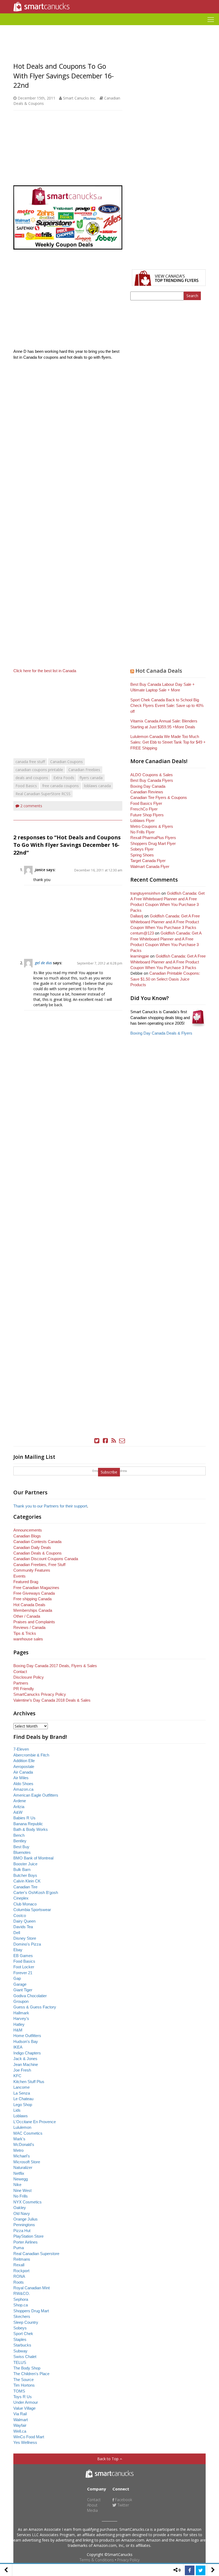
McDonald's (24, 2144)
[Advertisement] (109, 27)
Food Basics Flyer (146, 803)
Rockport (21, 2271)
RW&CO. (22, 2293)
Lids (17, 2110)
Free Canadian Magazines (36, 1588)
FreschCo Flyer (144, 809)
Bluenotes (22, 1852)
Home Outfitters (27, 2036)
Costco (20, 1915)
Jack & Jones (25, 2059)
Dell (17, 1933)
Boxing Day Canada (148, 786)
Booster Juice (25, 1864)
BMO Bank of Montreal (33, 1858)
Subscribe (109, 1472)
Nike (17, 2185)
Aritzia (19, 1807)
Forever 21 (23, 1973)
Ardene (20, 1801)
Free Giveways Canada (34, 1593)
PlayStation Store (28, 2236)
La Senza (22, 2093)
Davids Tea (23, 1927)
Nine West (22, 2190)
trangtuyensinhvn (145, 893)
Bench (19, 1835)
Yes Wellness (25, 2442)
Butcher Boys (25, 1875)
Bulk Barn (22, 1869)
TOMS (19, 2391)
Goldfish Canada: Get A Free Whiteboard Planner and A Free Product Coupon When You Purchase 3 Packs (165, 922)
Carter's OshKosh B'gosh (36, 1892)
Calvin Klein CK (27, 1881)
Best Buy (21, 1847)
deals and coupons (32, 778)
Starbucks (22, 2345)
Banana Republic (28, 1824)
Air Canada (23, 1772)
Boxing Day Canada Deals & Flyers (161, 1033)
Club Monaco (25, 1904)
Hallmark (21, 2013)
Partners (21, 1683)
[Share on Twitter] (201, 2570)
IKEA (18, 2047)
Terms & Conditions (97, 2560)
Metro (18, 2150)
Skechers (22, 2316)
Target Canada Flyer (148, 861)
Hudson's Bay (26, 2041)
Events (19, 1576)
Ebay (18, 1950)
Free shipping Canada (32, 1599)
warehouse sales (28, 1639)
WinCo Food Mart (29, 2437)
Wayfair (20, 2425)
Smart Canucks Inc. (79, 98)
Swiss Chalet (25, 2357)
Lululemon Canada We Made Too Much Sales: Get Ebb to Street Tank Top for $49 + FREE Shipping (168, 742)
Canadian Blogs (27, 1536)
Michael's (22, 2156)
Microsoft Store (27, 2162)
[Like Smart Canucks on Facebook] (105, 1441)
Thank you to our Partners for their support (50, 1506)
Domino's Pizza (27, 1944)
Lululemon (22, 2127)
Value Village (24, 2408)
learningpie (140, 956)
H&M (18, 2030)
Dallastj (137, 916)
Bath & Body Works (31, 1829)
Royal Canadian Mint (32, 2288)
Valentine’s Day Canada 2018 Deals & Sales (52, 1700)
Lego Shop (23, 2105)
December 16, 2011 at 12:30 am (98, 870)
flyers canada (91, 778)
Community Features (32, 1570)
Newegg (21, 2179)
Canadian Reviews (147, 792)
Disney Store (25, 1938)
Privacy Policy (128, 2560)
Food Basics (26, 786)
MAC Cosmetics (28, 2133)
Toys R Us (23, 2397)
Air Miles (21, 1778)
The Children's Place (31, 2374)
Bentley (20, 1841)
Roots (19, 2282)
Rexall (19, 2265)
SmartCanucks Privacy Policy (40, 1694)
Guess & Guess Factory (35, 2007)
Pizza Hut (22, 2231)
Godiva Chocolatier (30, 1996)
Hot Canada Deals (159, 671)
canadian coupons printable (39, 770)
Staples (20, 2339)
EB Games (23, 1956)
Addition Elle (24, 1761)
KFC (17, 2076)
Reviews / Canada (29, 1627)
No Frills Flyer (142, 832)
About (92, 2505)
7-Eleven (21, 1749)
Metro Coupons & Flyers (152, 826)
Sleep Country (26, 2322)
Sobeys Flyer (142, 849)
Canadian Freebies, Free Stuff (39, 1565)
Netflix (19, 2173)
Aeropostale (24, 1767)
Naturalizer (23, 2167)
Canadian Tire (25, 1887)
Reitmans (22, 2259)
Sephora (21, 2299)
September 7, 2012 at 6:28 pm (100, 963)
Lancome (21, 2087)
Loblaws (21, 2116)
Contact (20, 1672)
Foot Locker (24, 1967)
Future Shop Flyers (147, 815)
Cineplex (21, 1898)
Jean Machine (26, 2064)
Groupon (21, 2001)
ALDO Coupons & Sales (152, 775)
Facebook (123, 2500)
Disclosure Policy (29, 1677)
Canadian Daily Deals (32, 1547)
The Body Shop (27, 2368)
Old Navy (22, 2213)
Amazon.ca (23, 1789)
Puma (19, 2248)
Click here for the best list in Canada (45, 671)
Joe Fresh (22, 2070)
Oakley (20, 2208)
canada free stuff (30, 762)
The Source (24, 2380)
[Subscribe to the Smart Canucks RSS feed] (114, 1441)
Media (92, 2510)
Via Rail (20, 2414)
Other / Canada (27, 1616)
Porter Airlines (26, 2242)
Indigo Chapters (27, 2053)
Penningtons (24, 2225)
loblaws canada (97, 786)
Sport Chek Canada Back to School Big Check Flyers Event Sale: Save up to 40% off (167, 706)
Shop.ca (21, 2305)
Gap (17, 1978)
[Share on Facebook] (190, 2570)
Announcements (28, 1530)
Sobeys (20, 2328)
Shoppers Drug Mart (31, 2311)
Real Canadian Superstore (36, 2254)
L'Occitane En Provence (35, 2122)
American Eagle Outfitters (36, 1795)
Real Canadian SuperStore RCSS (43, 794)
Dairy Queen (24, 1921)
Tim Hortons (24, 2385)
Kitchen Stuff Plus (29, 2082)
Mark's (19, 2139)
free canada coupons (60, 786)
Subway (20, 2351)
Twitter (123, 2505)
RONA (19, 2276)
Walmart (21, 2420)
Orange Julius (26, 2219)
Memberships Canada (33, 1610)
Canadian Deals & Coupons (38, 1553)
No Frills (21, 2196)
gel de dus (43, 963)
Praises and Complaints (34, 1622)
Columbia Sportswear (32, 1910)
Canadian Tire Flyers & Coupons (159, 797)
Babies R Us (24, 1818)
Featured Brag (26, 1582)
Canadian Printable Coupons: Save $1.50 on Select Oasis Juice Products (165, 979)
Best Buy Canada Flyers (152, 780)
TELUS (20, 2362)
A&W (18, 1812)
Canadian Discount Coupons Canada (46, 1559)
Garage (20, 1984)
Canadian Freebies (84, 770)
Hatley (19, 2024)
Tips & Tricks (25, 1633)
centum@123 (142, 933)
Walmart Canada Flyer (150, 866)
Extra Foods (64, 778)
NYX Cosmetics (28, 2202)
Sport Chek (23, 2334)
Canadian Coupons (67, 762)
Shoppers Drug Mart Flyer (153, 843)
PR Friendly (24, 1689)
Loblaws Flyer (142, 820)
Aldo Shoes (23, 1784)
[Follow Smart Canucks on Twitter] (97, 1441)
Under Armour (26, 2402)
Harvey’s (21, 2018)
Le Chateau (23, 2099)
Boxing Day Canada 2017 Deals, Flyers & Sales (55, 1666)
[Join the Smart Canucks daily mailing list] (122, 1441)
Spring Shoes (142, 855)
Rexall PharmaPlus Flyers (153, 838)
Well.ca (20, 2431)
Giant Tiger (23, 1990)
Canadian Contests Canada (37, 1542)
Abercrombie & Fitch (31, 1755)
